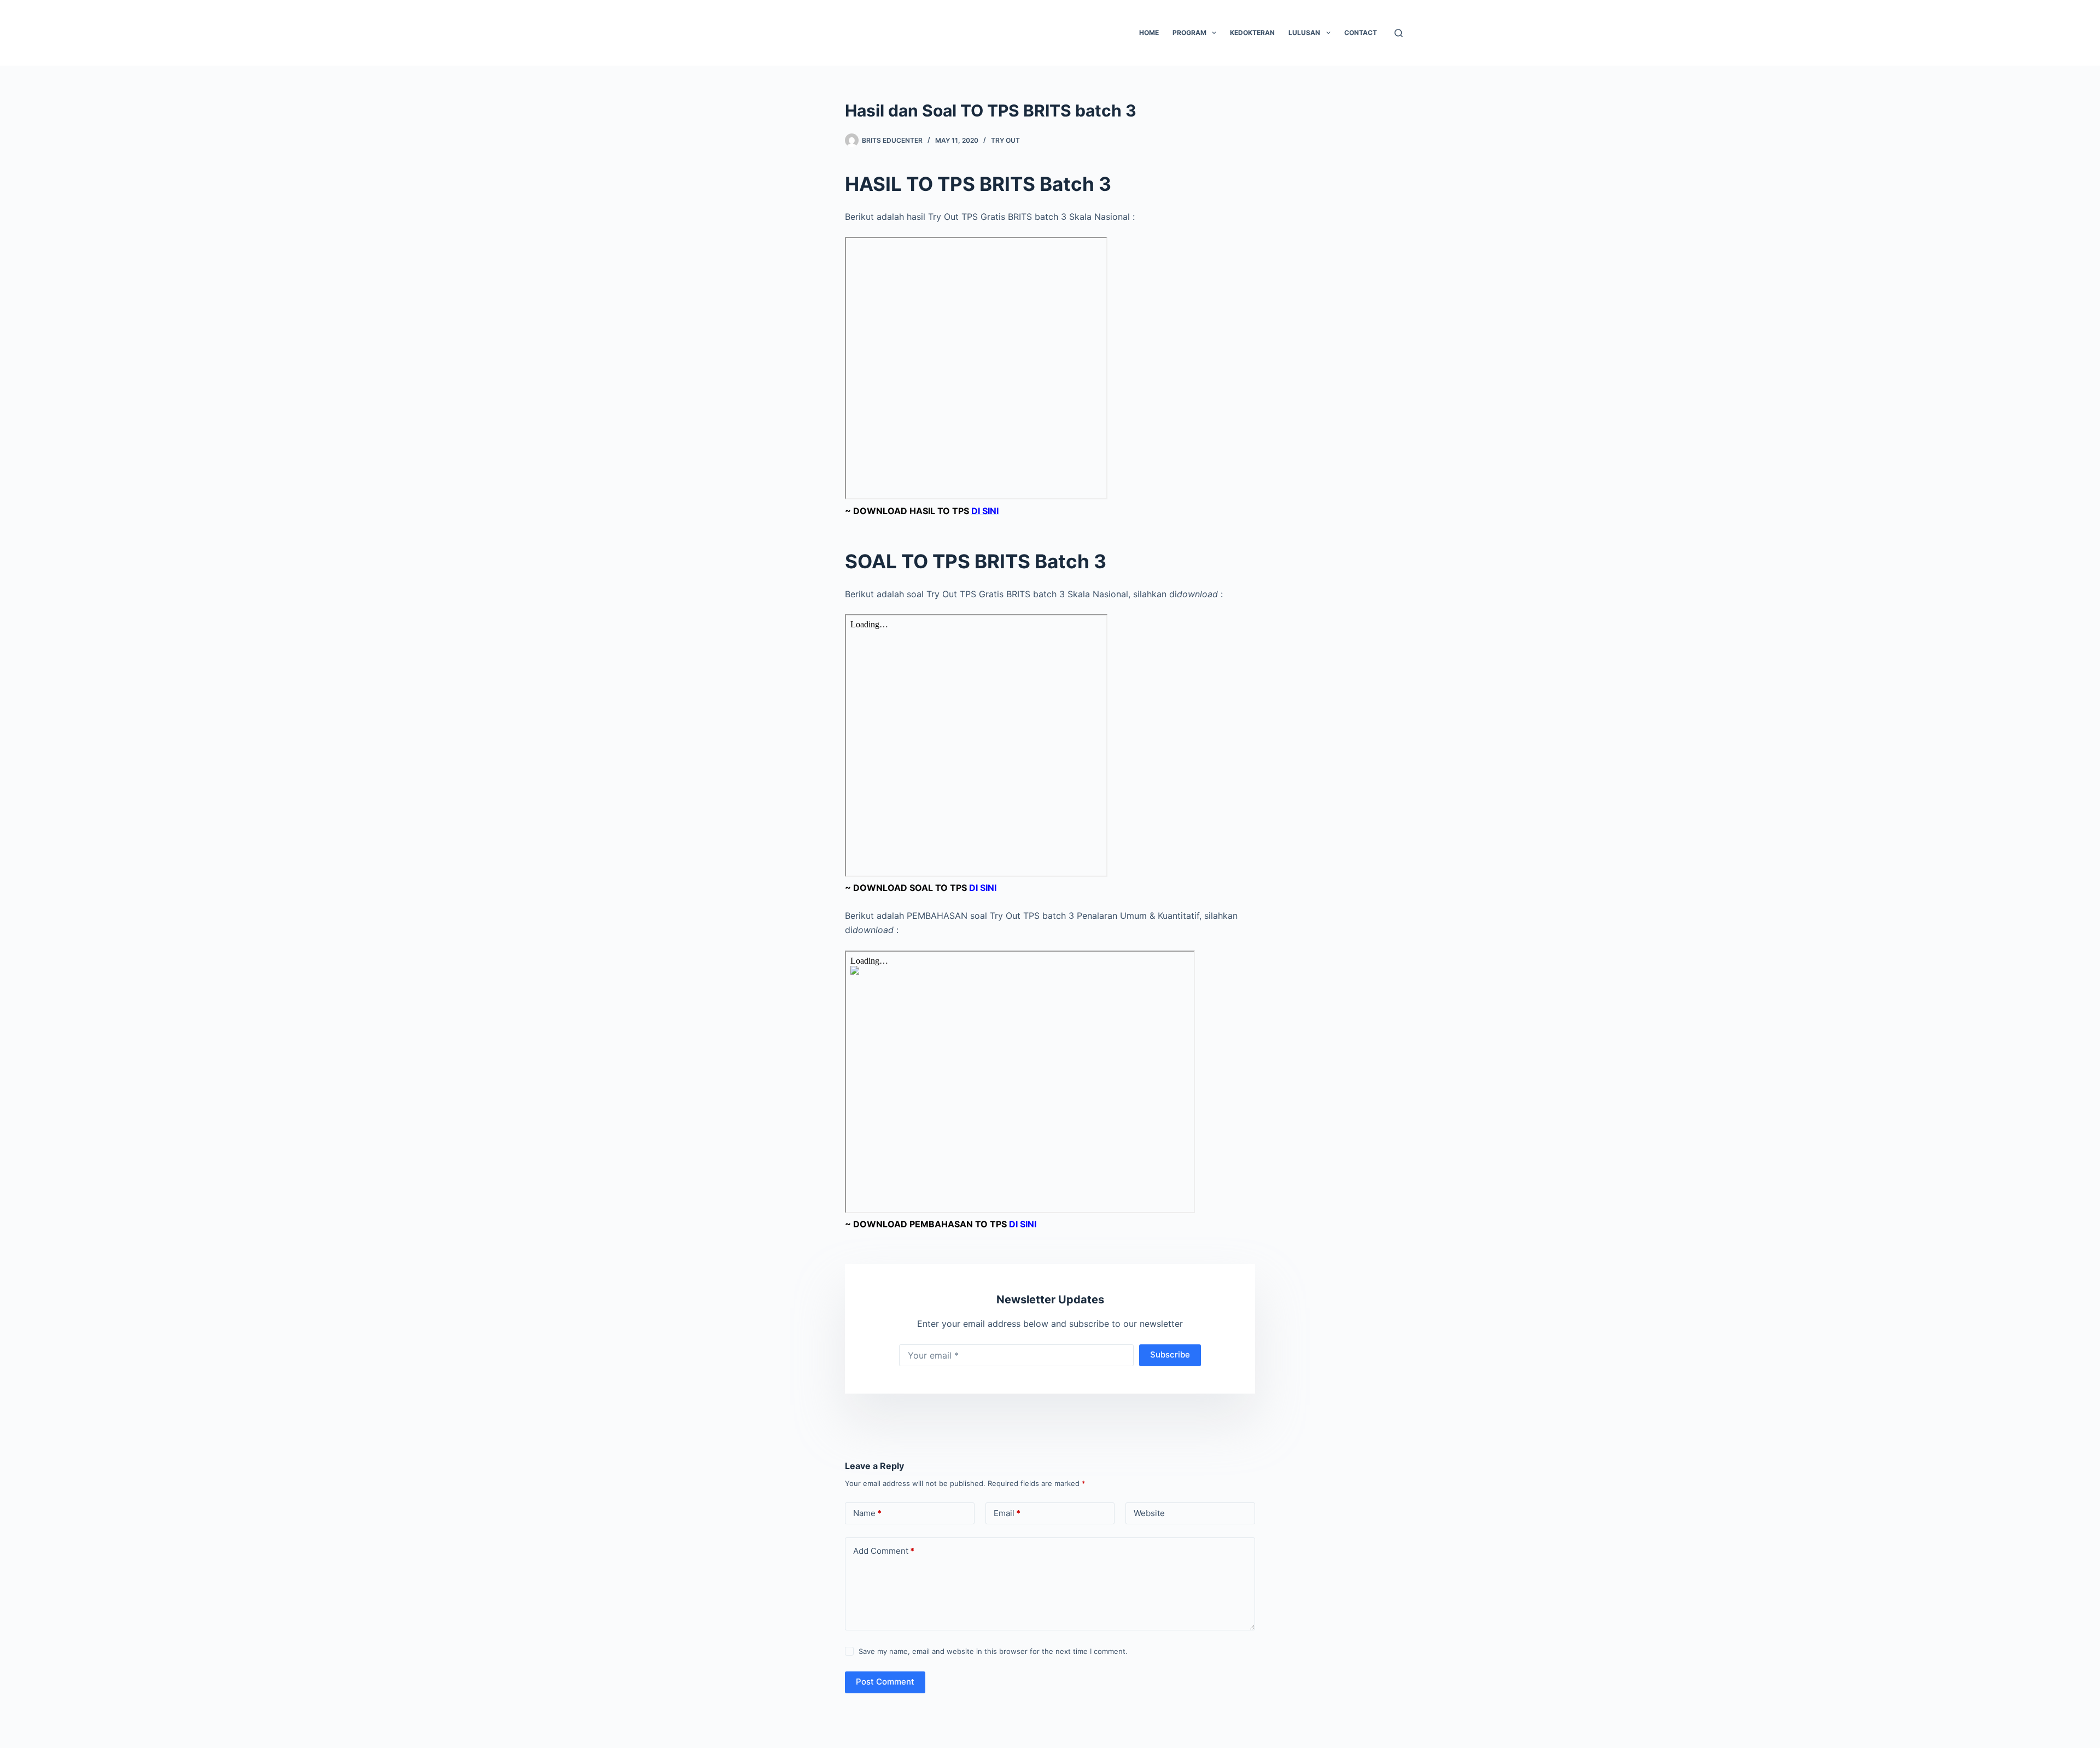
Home (1149, 33)
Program (1189, 33)
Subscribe (1170, 1354)
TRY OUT (1005, 140)
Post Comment (885, 1682)
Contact (1361, 33)
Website (1149, 1513)
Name (867, 1513)
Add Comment (884, 1551)
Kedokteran (1252, 33)
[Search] (1399, 33)
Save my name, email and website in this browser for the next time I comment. (993, 1651)
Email (1007, 1513)
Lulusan (1304, 33)
